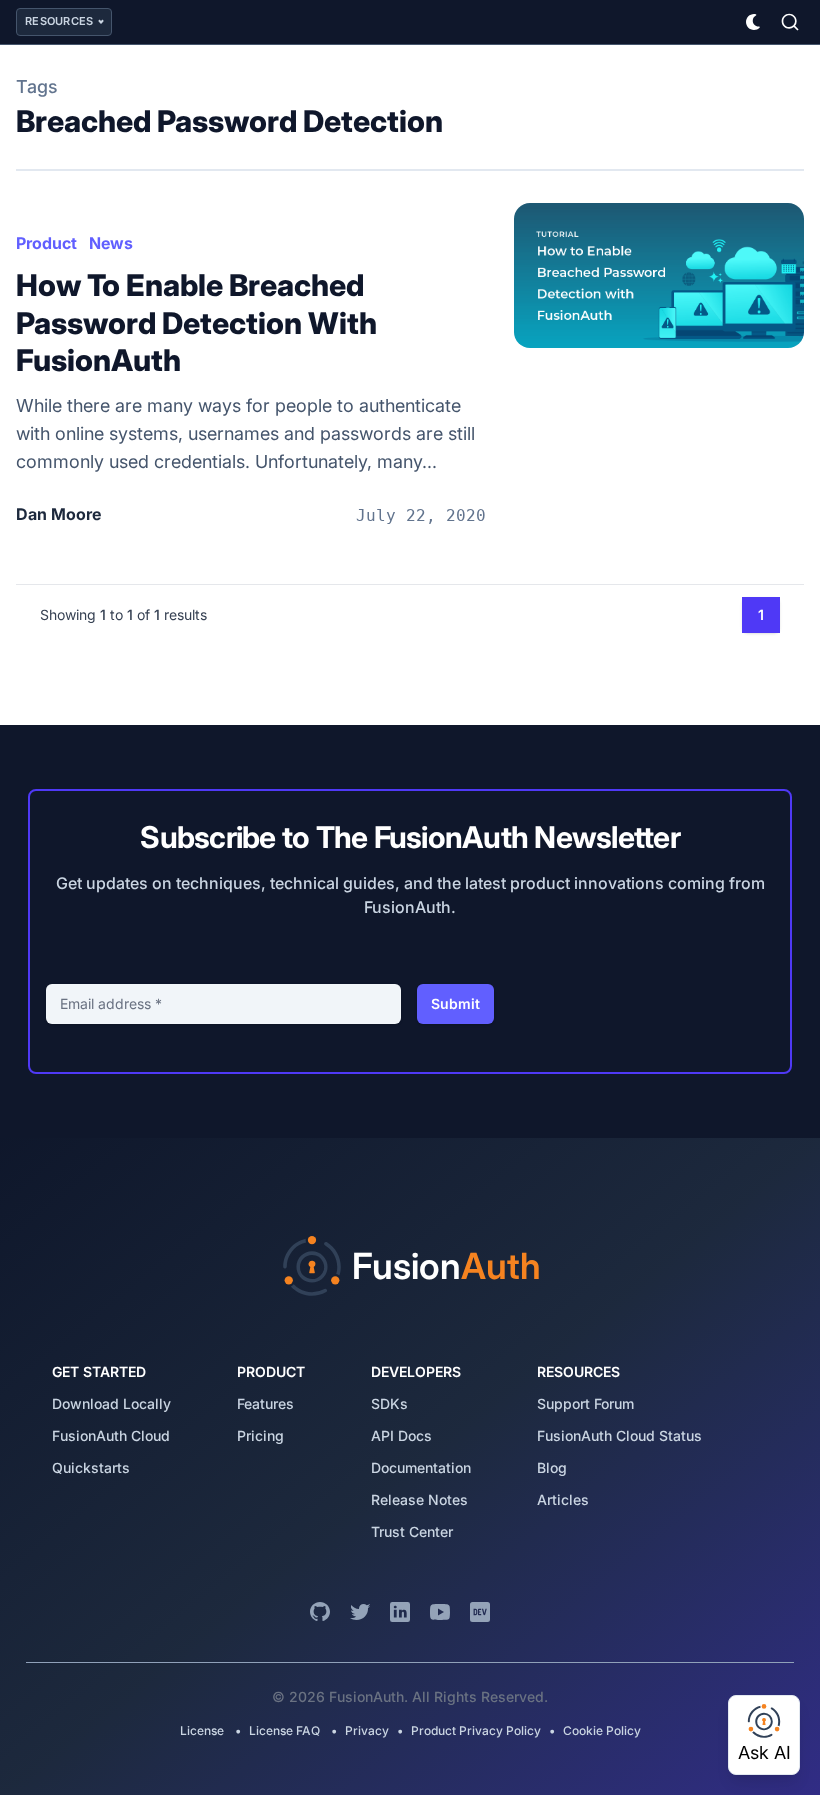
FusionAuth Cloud (111, 1435)
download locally (111, 1403)
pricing (260, 1435)
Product (46, 243)
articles (563, 1499)
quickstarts (91, 1467)
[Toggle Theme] (754, 22)
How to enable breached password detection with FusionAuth (196, 322)
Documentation (421, 1467)
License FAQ (284, 1730)
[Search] (790, 22)
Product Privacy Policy (476, 1730)
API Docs (401, 1435)
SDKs (389, 1403)
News (111, 243)
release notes (419, 1499)
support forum (585, 1403)
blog (552, 1467)
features (265, 1403)
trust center (412, 1531)
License (203, 1730)
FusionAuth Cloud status (619, 1435)
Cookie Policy (602, 1730)
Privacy (367, 1730)
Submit (455, 1003)
